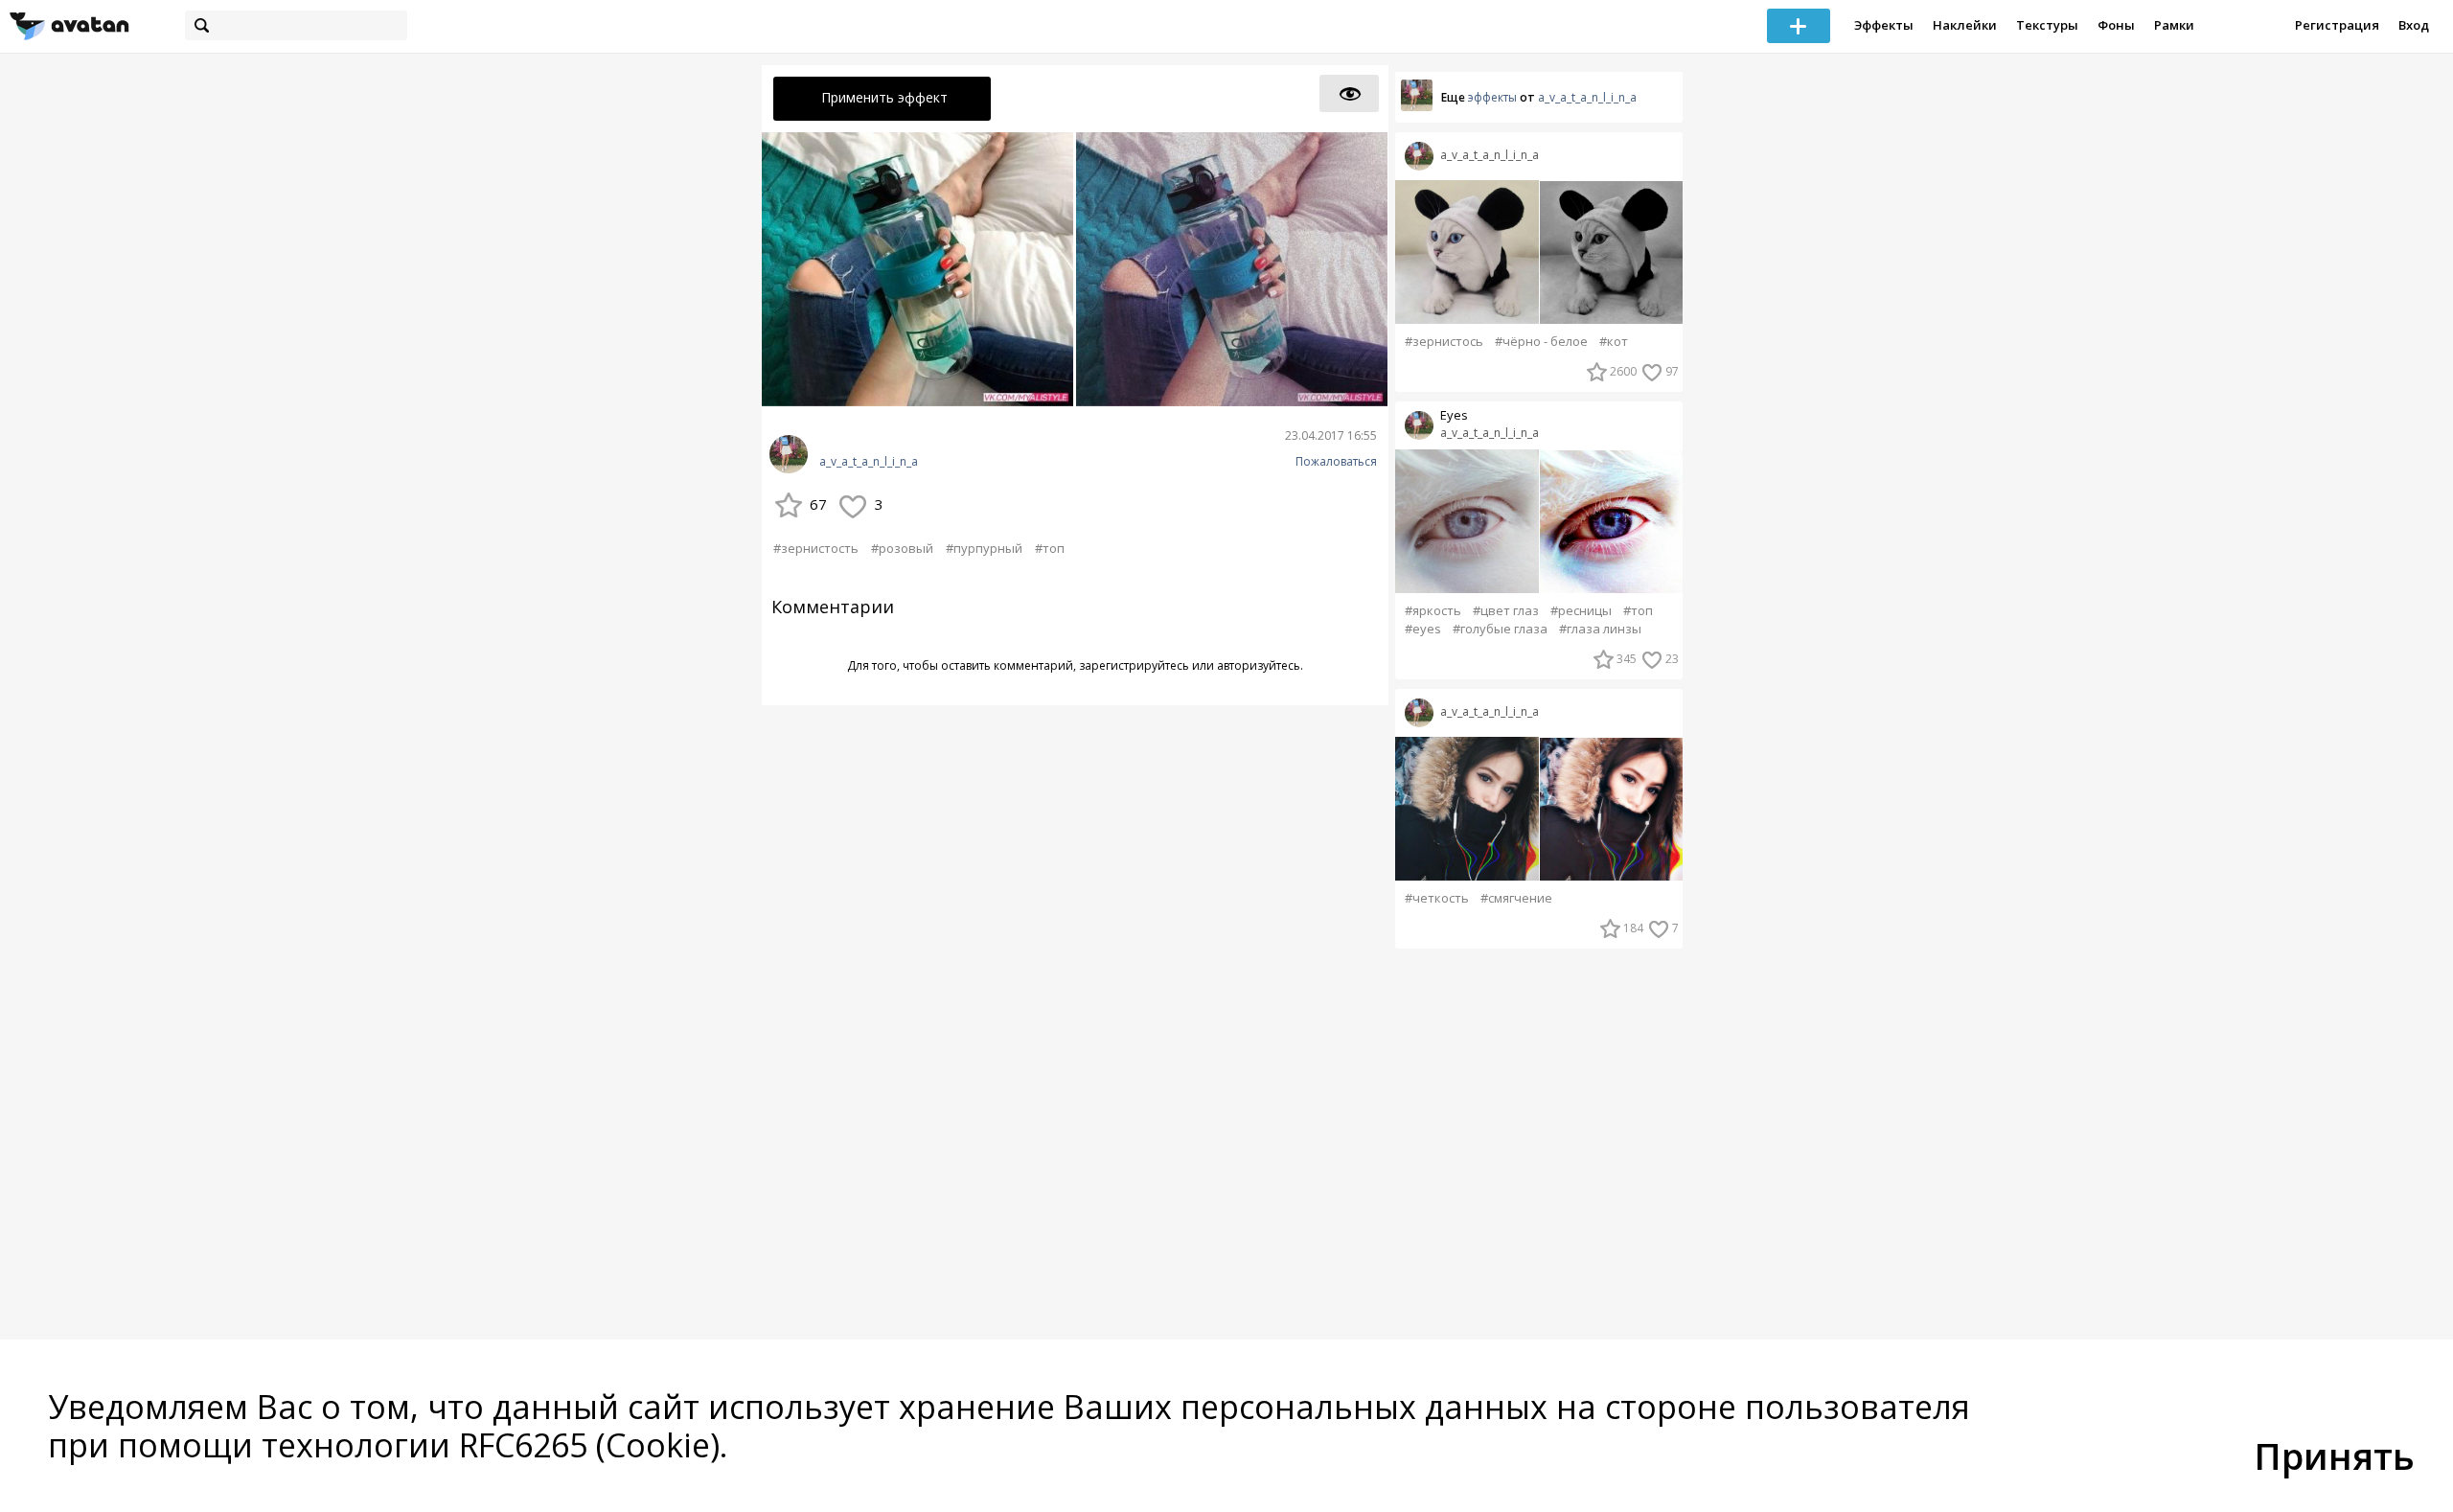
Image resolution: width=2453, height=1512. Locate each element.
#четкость (1437, 898)
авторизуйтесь (1259, 665)
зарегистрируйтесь (1134, 665)
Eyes (1454, 415)
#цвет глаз (1506, 611)
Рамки (2174, 25)
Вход (2414, 25)
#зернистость (816, 548)
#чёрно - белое (1541, 342)
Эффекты (1884, 25)
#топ (1050, 548)
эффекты (1492, 97)
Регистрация (2337, 25)
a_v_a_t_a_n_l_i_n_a (869, 462)
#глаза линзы (1600, 629)
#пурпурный (984, 548)
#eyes (1423, 629)
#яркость (1433, 611)
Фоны (2116, 25)
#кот (1614, 342)
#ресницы (1581, 611)
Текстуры (2047, 25)
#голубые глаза (1500, 629)
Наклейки (1965, 25)
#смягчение (1516, 898)
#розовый (902, 548)
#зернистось (1444, 342)
